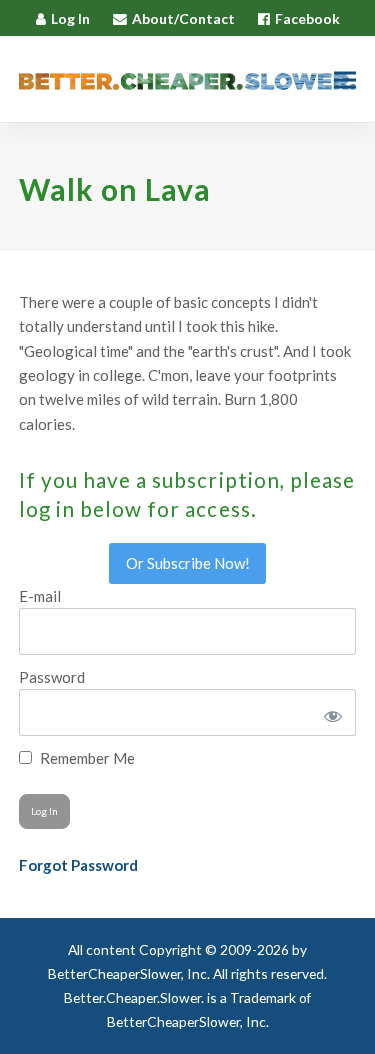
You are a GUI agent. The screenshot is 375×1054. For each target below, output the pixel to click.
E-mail (40, 596)
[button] (345, 79)
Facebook (307, 18)
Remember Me (86, 758)
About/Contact (183, 18)
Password (52, 677)
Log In (70, 18)
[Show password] (329, 712)
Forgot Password (78, 865)
